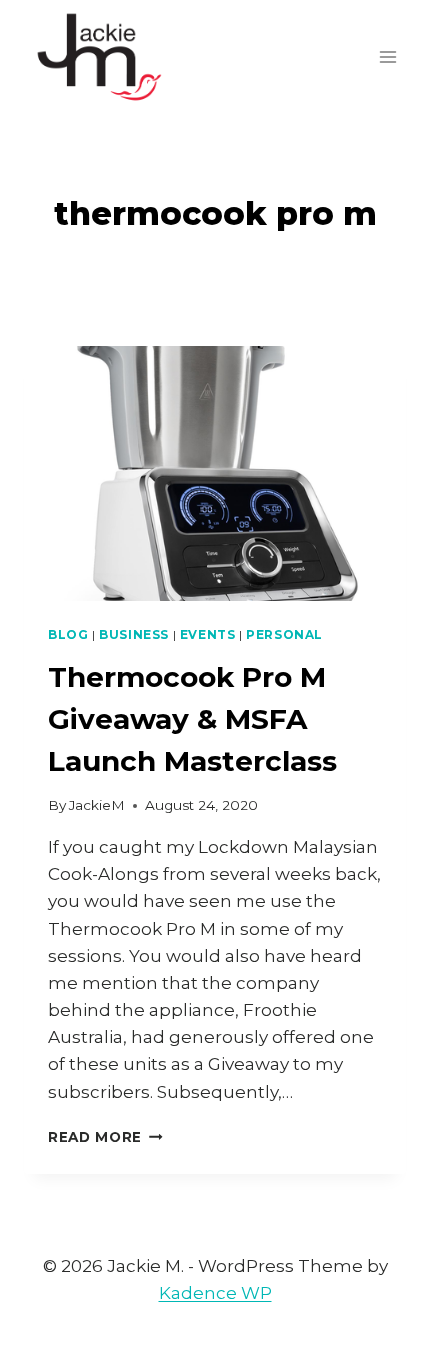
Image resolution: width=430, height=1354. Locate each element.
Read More (105, 1137)
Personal (284, 634)
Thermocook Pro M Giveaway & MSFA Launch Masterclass (192, 719)
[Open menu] (387, 56)
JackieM (97, 805)
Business (134, 634)
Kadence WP (215, 1293)
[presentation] (215, 473)
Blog (68, 634)
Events (208, 634)
